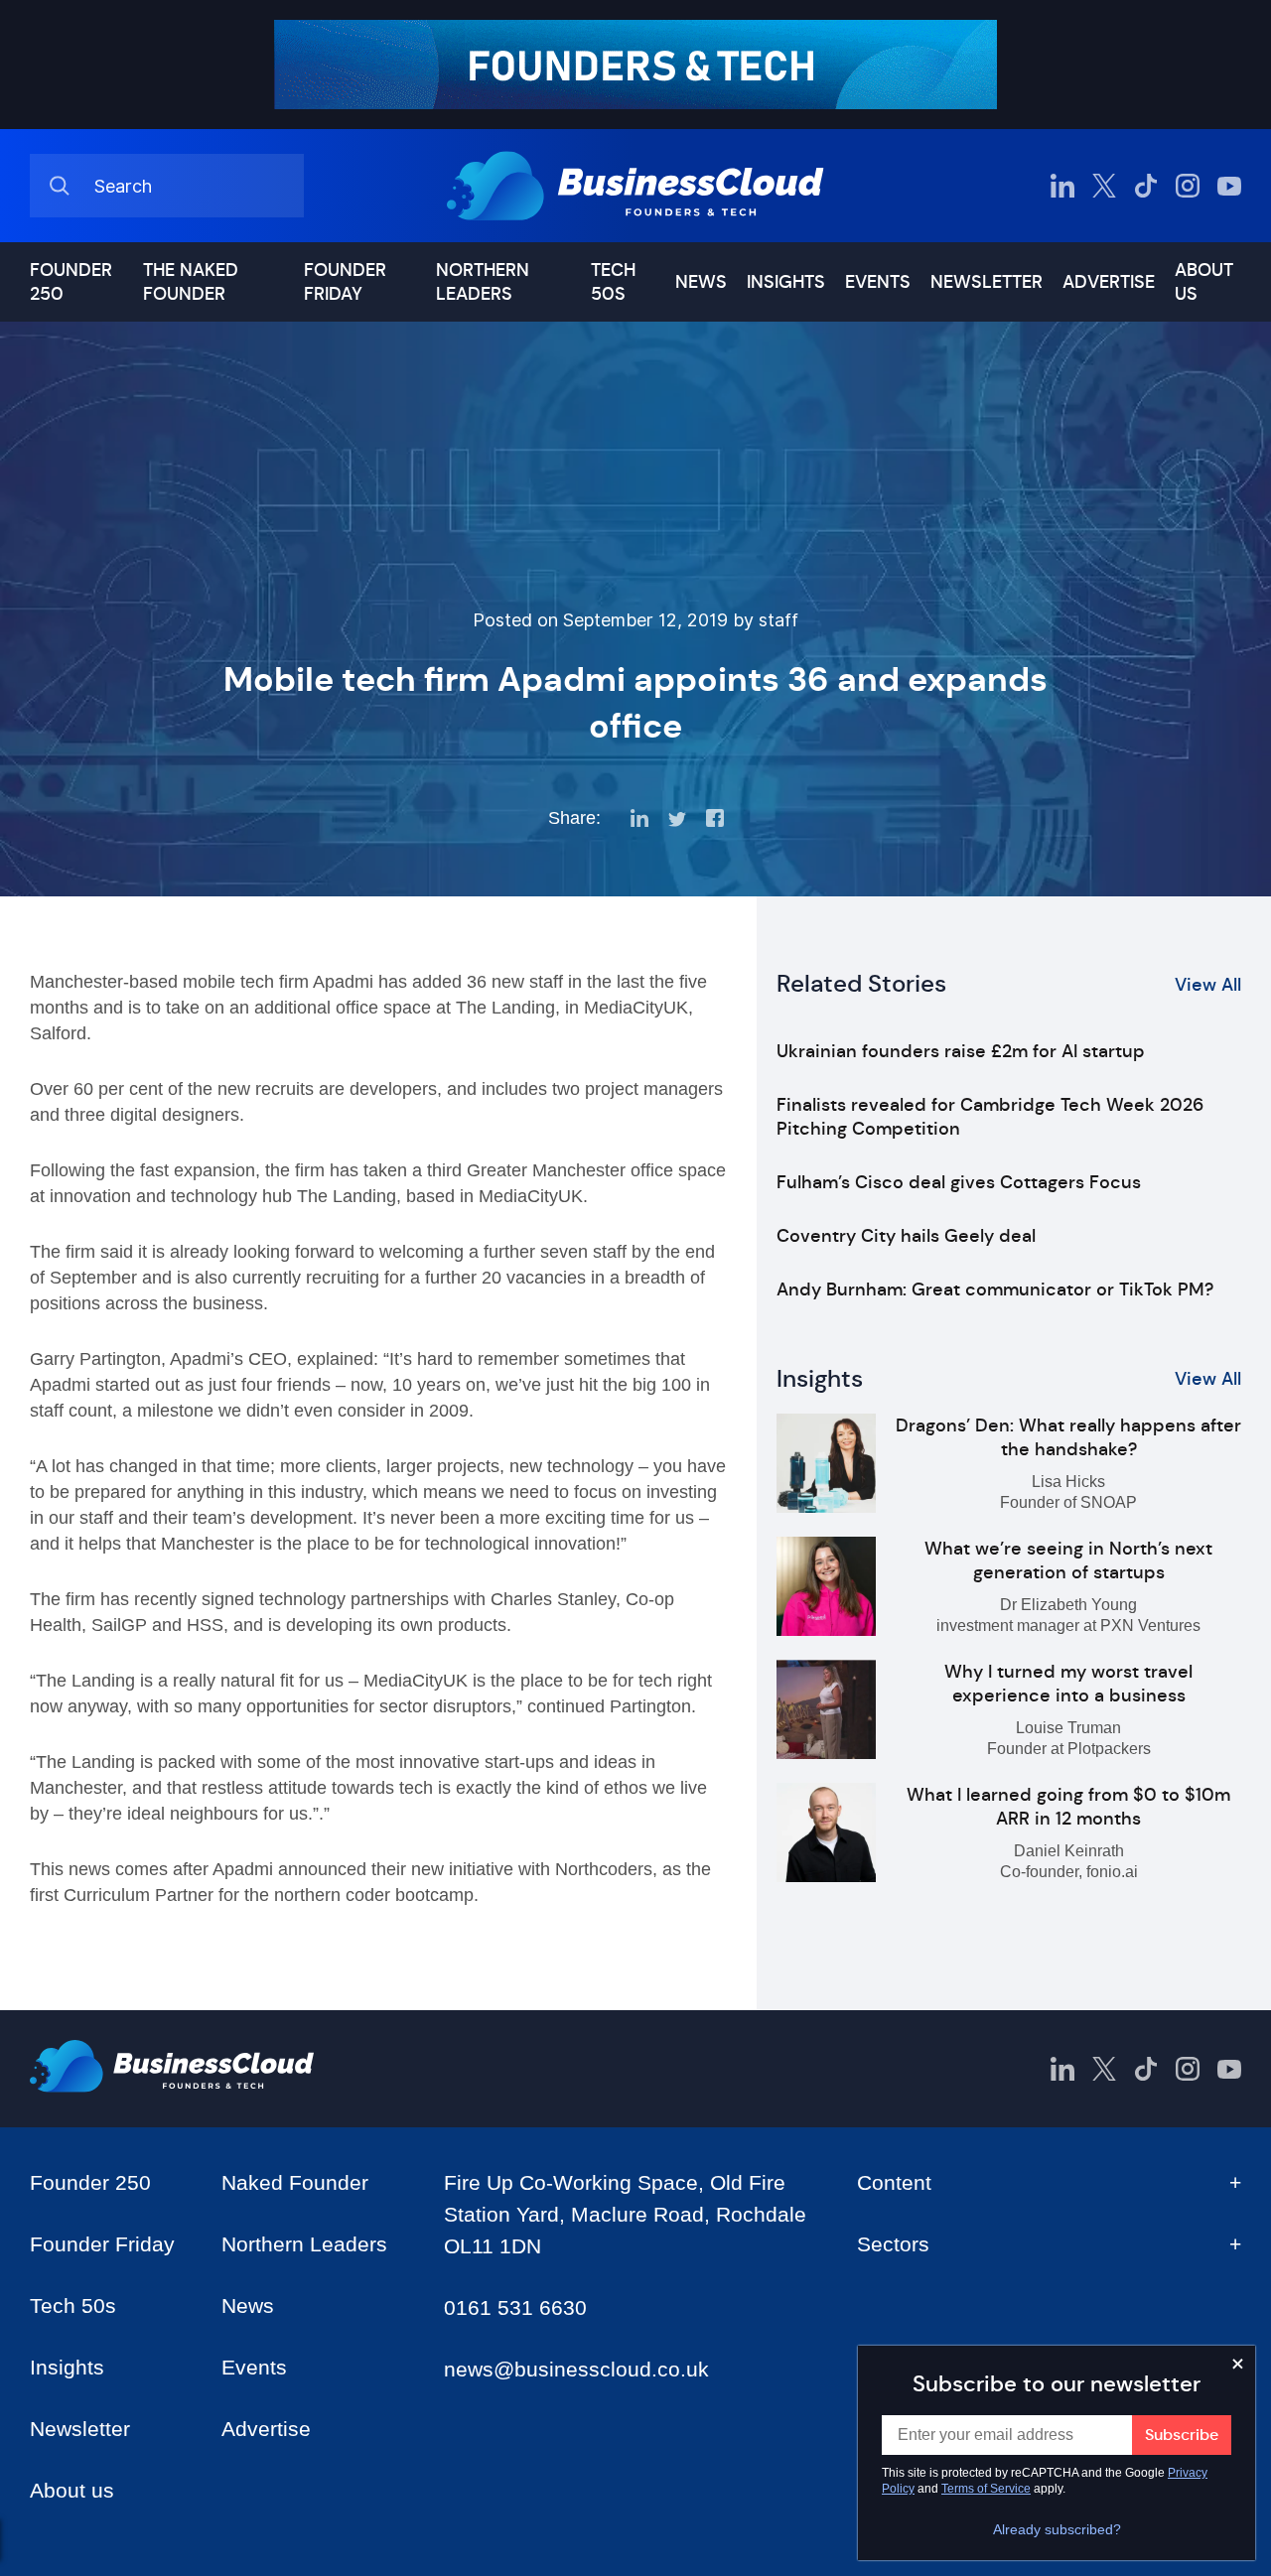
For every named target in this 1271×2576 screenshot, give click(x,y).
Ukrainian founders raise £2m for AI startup (961, 1051)
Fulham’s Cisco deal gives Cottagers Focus (959, 1182)
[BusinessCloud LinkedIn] (1062, 186)
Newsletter (987, 282)
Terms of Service (986, 2489)
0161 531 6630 (515, 2307)
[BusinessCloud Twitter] (1104, 186)
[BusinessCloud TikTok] (1146, 186)
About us (1204, 282)
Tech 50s (613, 282)
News (701, 282)
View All (1208, 985)
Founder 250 (71, 282)
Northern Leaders (483, 282)
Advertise (1109, 282)
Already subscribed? (1057, 2529)
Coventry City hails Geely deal (906, 1236)
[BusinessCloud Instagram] (1188, 186)
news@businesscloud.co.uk (576, 2369)
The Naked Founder (191, 282)
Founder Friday (345, 282)
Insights (786, 282)
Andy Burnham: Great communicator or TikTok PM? (995, 1289)
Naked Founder (295, 2182)
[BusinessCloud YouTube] (1229, 186)
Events (878, 282)
